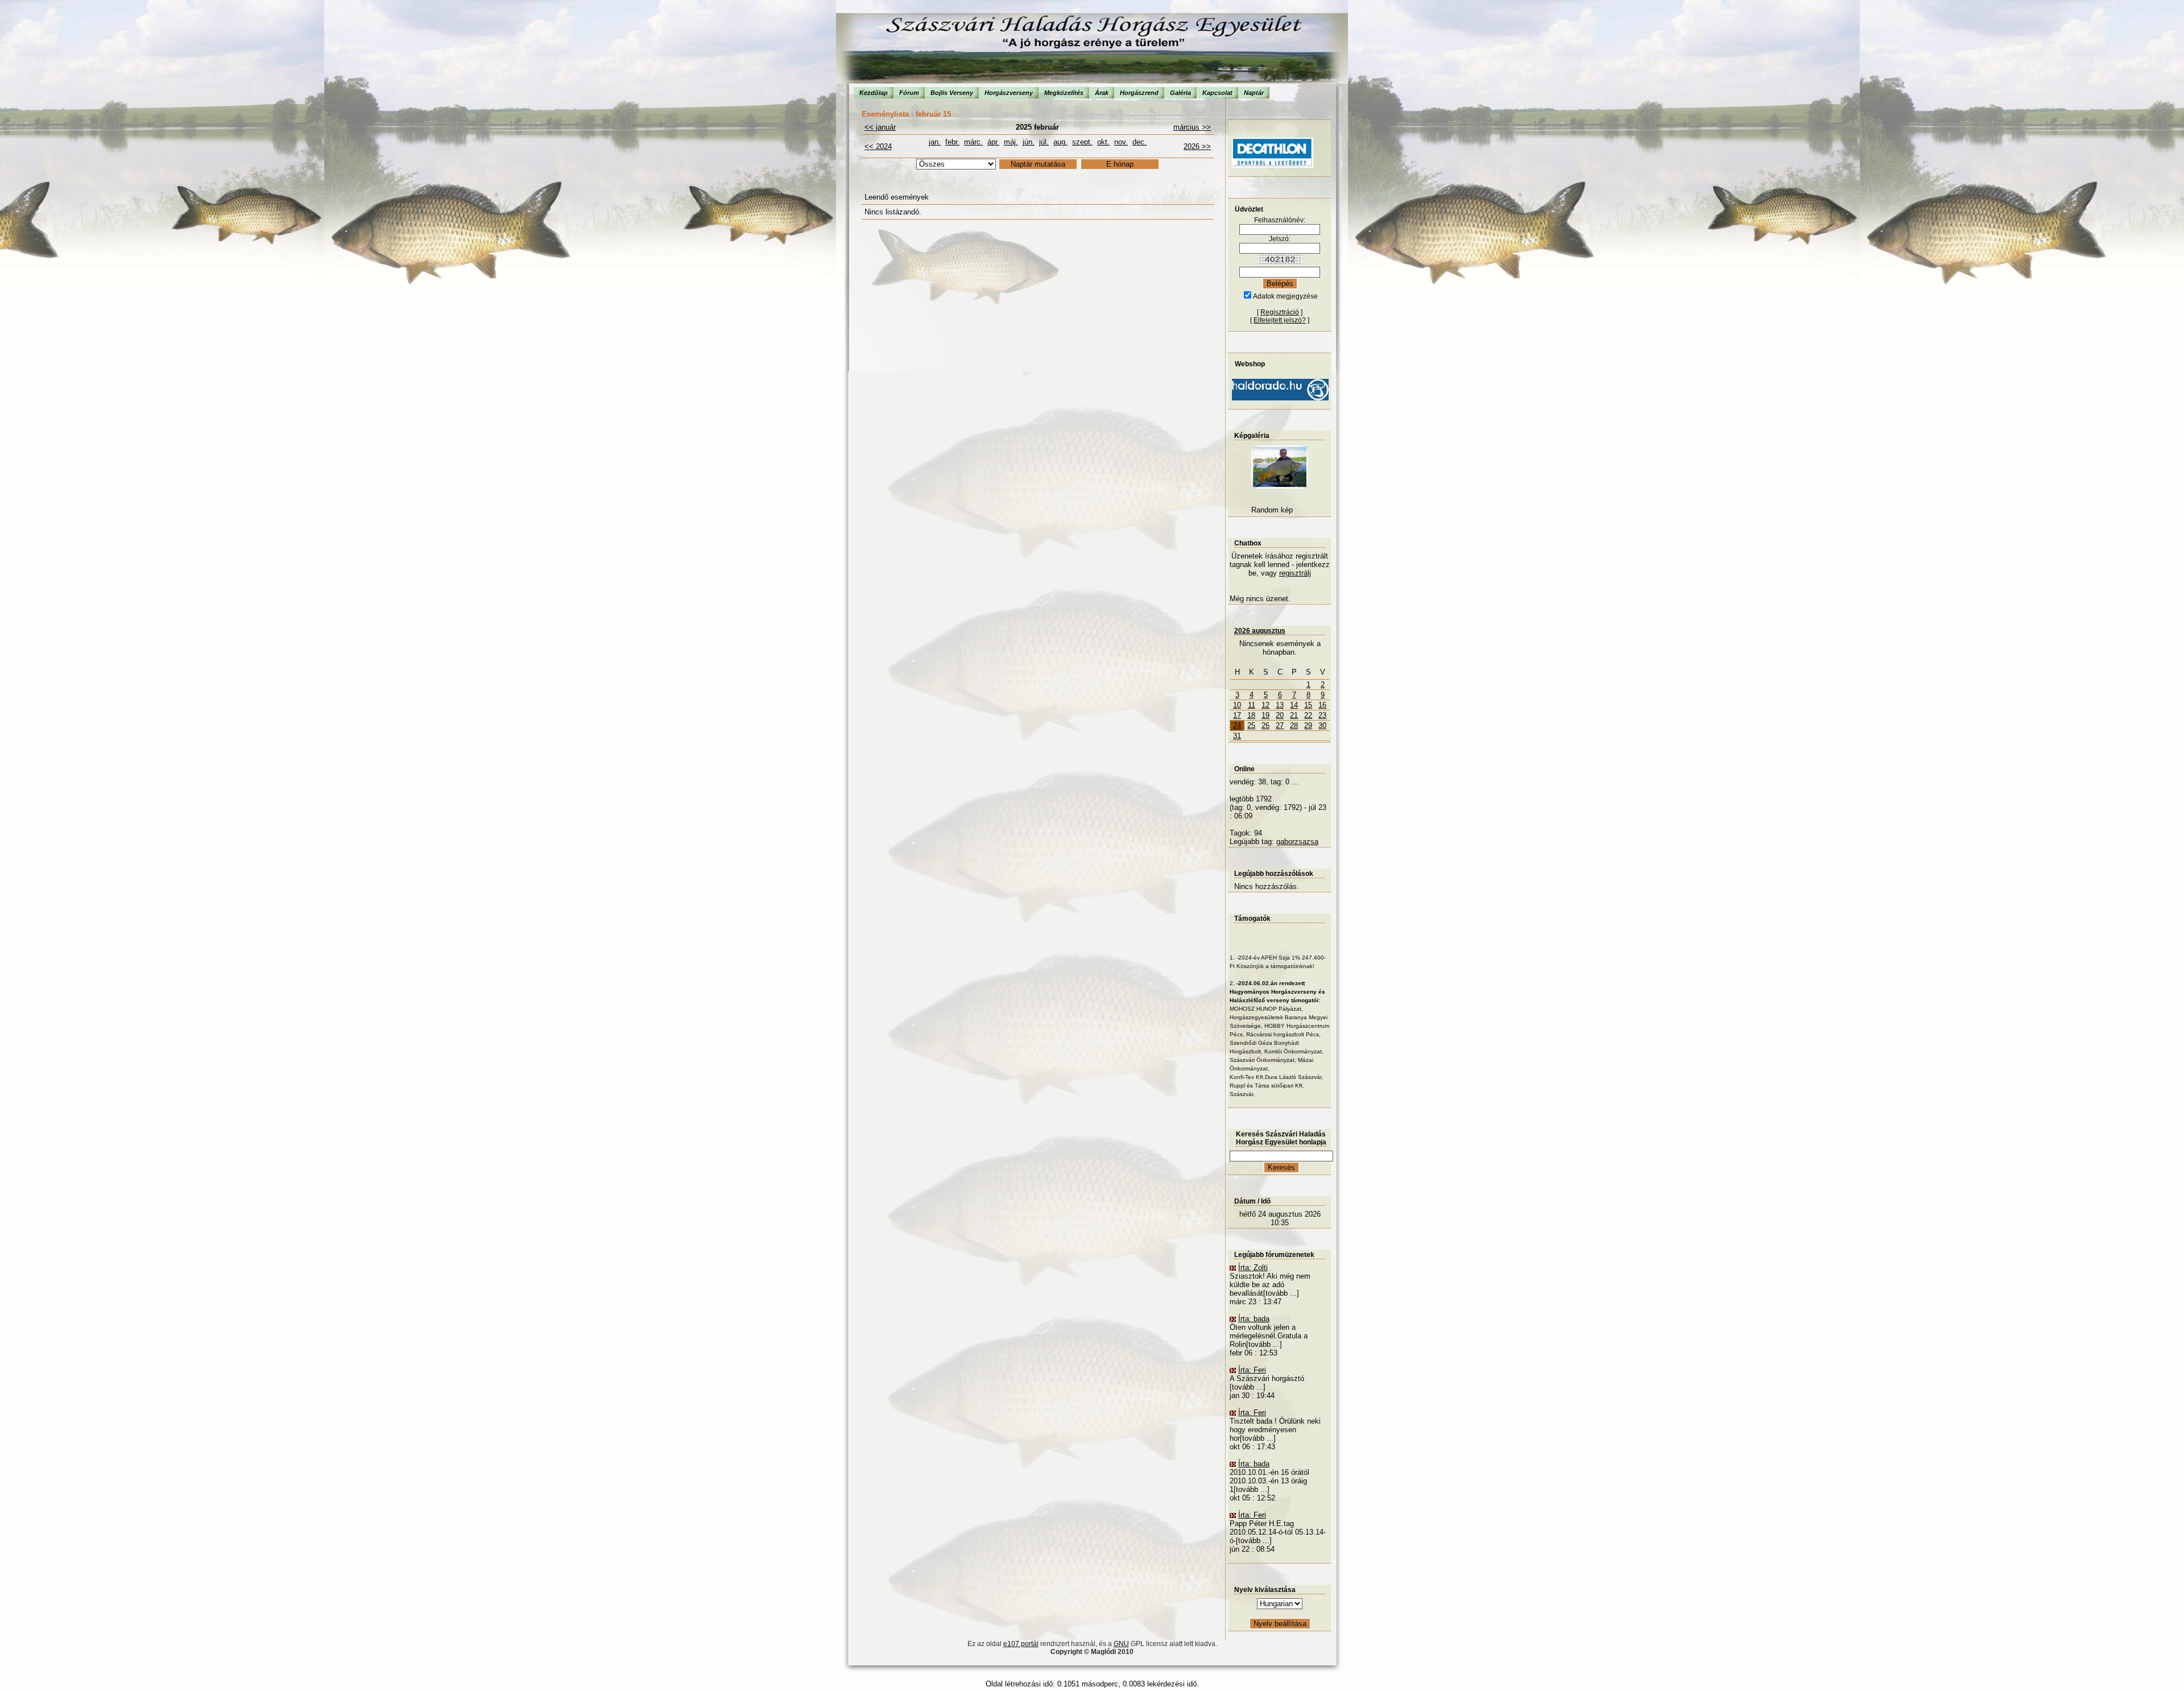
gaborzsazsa (1297, 842)
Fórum (909, 93)
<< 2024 (878, 146)
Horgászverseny (1009, 93)
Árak (1102, 93)
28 (1294, 725)
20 (1280, 715)
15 (1308, 705)
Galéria (1180, 93)
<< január (880, 127)
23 (1322, 715)
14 (1294, 705)
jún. (1029, 142)
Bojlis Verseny (952, 93)
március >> (1192, 127)
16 (1322, 705)
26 (1265, 725)
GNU (1121, 1644)
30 (1322, 725)
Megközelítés (1064, 93)
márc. (973, 142)
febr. (952, 142)
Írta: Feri (1252, 1370)
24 (1237, 725)
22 (1308, 715)
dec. (1139, 142)
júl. (1044, 142)
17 (1237, 715)
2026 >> (1197, 146)
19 (1265, 715)
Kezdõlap (874, 93)
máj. (1011, 142)
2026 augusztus (1260, 631)
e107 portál (1021, 1644)
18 (1251, 715)
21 (1294, 715)
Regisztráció (1280, 312)
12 (1265, 705)
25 (1251, 725)
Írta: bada (1254, 1319)
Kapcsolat (1217, 93)
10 (1237, 705)
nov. (1121, 142)
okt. (1103, 142)
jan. (935, 142)
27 (1280, 725)
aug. (1060, 142)
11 (1252, 705)
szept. (1082, 142)
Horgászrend (1139, 93)
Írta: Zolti (1253, 1268)
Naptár (1254, 93)
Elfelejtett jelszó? (1280, 320)
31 (1237, 736)
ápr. (993, 142)
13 (1280, 705)
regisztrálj (1295, 573)
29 (1308, 725)
